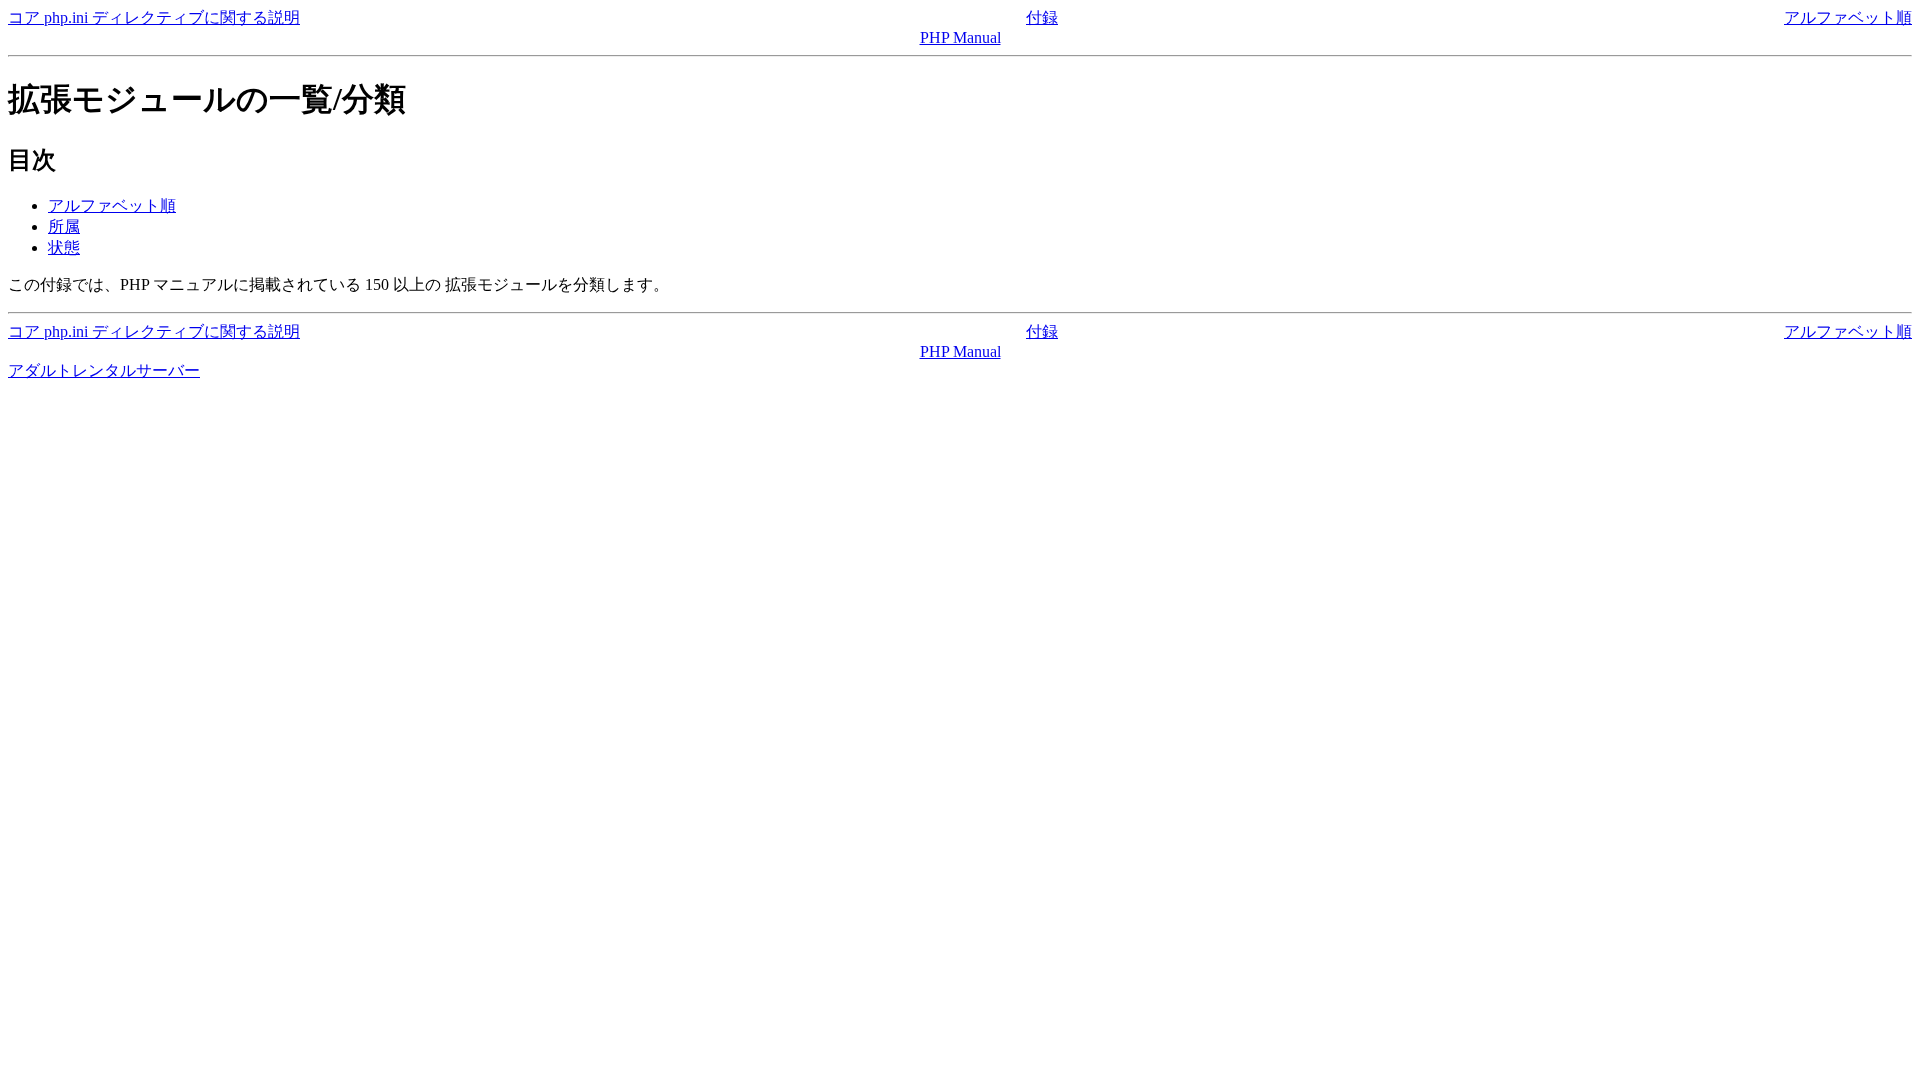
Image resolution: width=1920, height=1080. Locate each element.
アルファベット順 (1848, 17)
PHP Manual (960, 37)
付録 (1042, 17)
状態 (64, 247)
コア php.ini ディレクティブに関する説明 (154, 17)
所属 (64, 226)
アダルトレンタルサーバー (104, 370)
